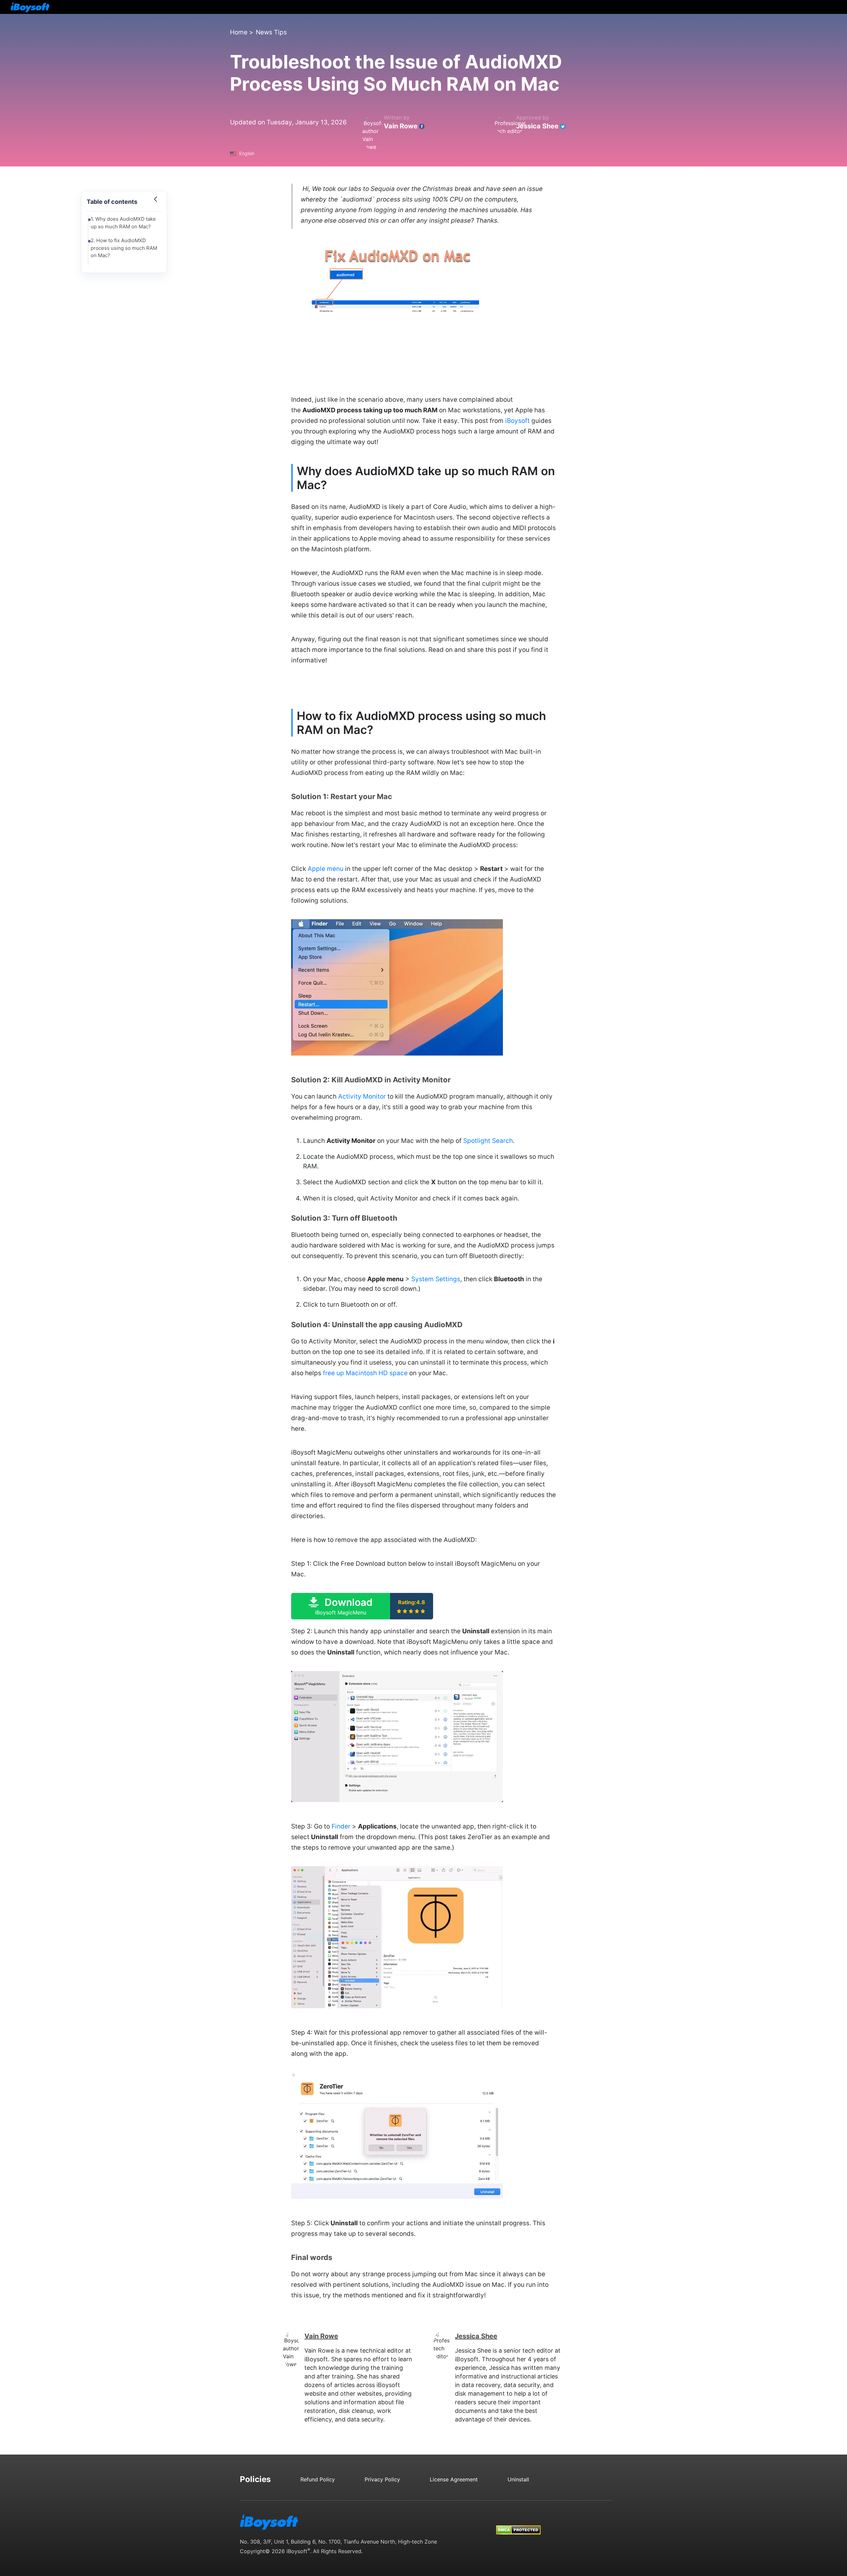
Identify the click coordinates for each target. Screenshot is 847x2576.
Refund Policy (318, 2479)
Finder (341, 1826)
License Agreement (454, 2479)
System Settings (436, 1279)
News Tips (271, 32)
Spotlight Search (488, 1141)
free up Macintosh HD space (365, 1373)
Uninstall (518, 2479)
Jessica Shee (537, 126)
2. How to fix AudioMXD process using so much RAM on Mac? (124, 248)
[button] (362, 1606)
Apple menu (326, 869)
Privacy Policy (382, 2479)
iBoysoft (517, 421)
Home (239, 32)
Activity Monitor (362, 1096)
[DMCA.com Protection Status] (518, 2524)
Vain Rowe (401, 126)
